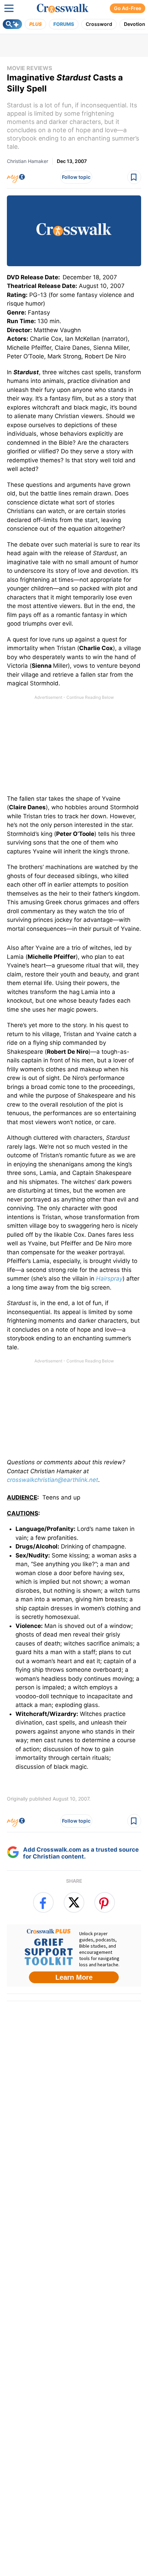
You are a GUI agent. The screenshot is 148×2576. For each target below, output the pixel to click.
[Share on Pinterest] (105, 1902)
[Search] (12, 24)
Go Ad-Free (128, 8)
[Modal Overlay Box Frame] (74, 1956)
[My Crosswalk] (16, 177)
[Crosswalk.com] (63, 8)
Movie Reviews (29, 68)
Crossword (99, 24)
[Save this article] (134, 177)
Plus (35, 24)
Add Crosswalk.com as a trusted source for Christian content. (81, 1853)
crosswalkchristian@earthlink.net (52, 1480)
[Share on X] (74, 1902)
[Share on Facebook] (43, 1902)
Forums (64, 24)
